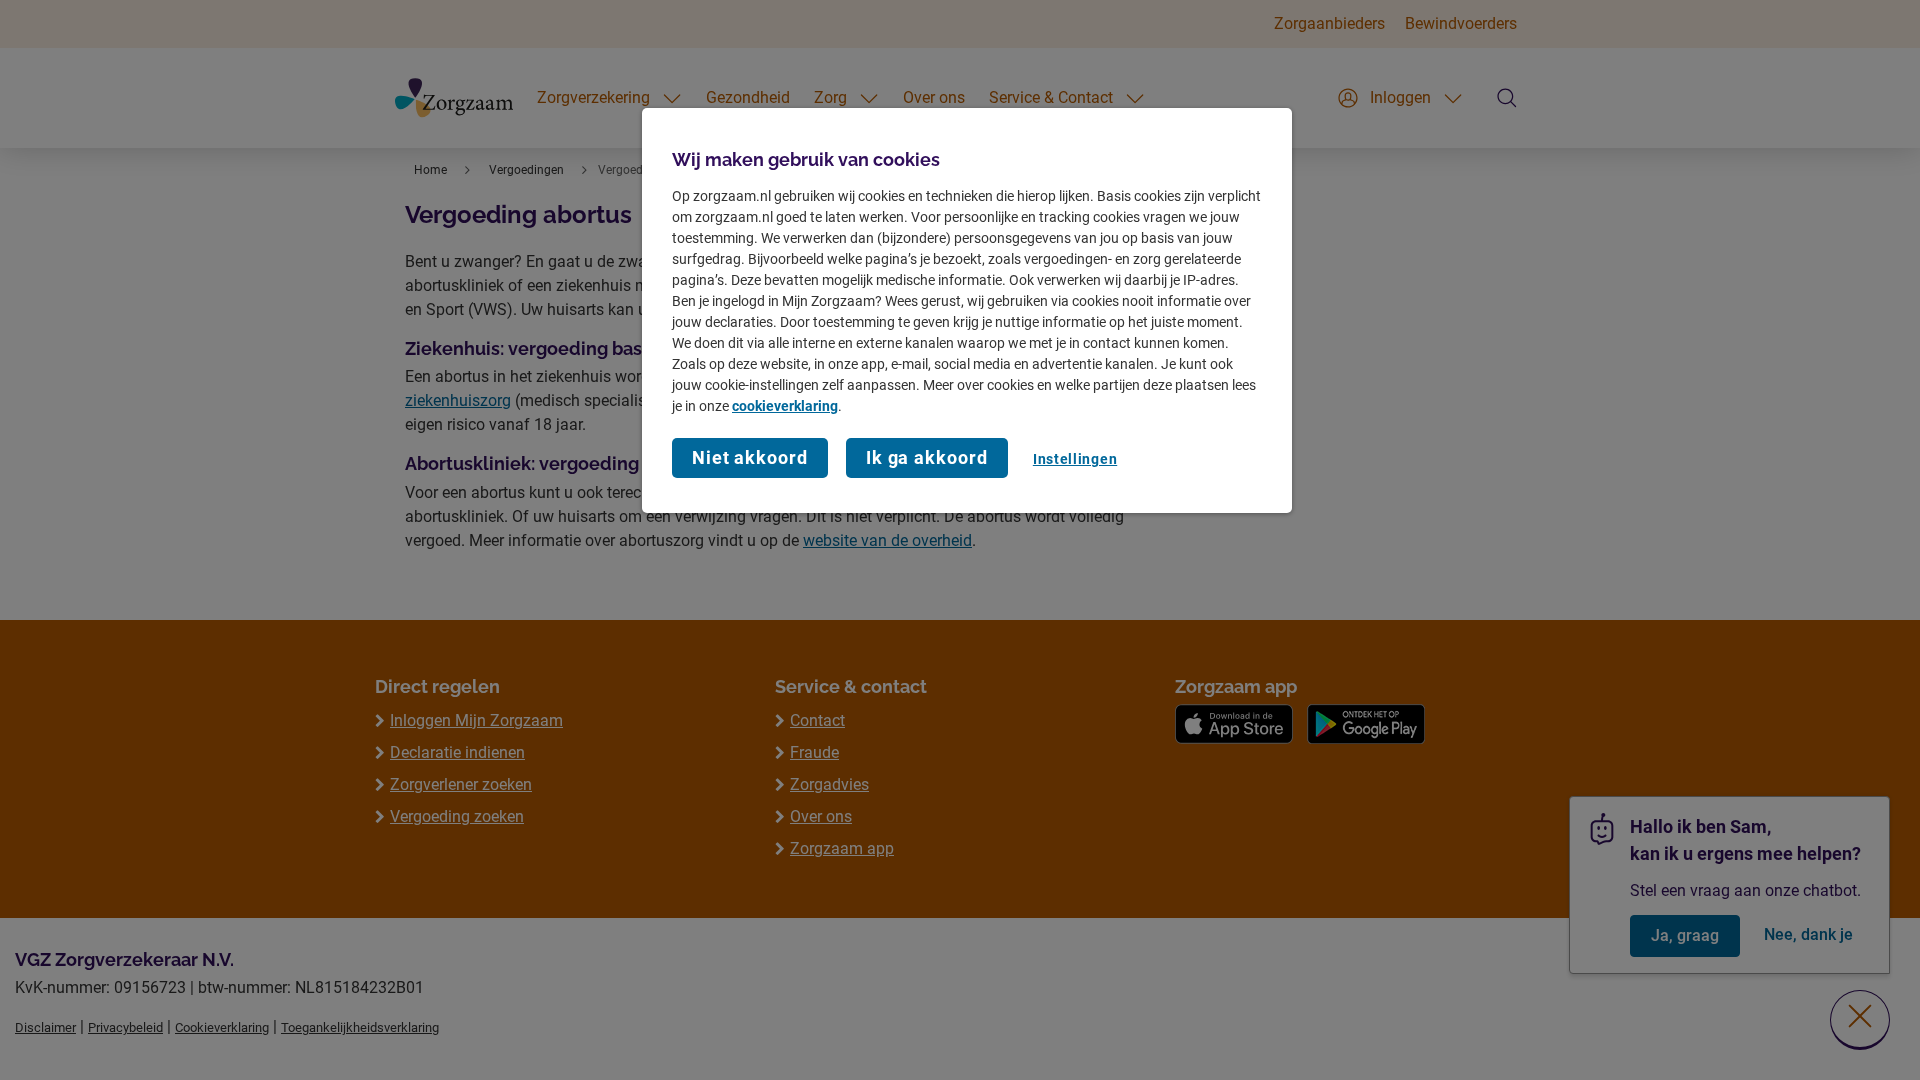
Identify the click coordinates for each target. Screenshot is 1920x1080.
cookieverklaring (785, 406)
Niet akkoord (750, 457)
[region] (967, 310)
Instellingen (1075, 459)
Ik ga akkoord (927, 457)
